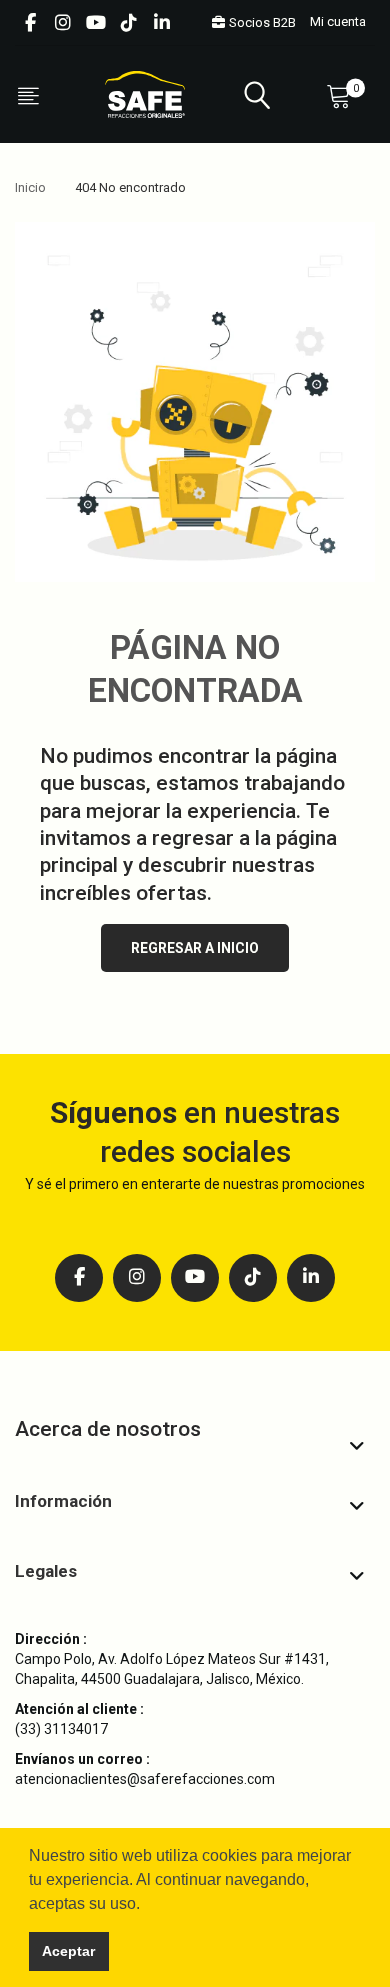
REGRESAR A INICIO (195, 948)
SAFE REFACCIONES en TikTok (129, 23)
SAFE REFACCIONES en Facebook (30, 23)
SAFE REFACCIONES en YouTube (96, 23)
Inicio (30, 187)
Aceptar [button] (68, 1951)
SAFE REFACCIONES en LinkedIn (162, 23)
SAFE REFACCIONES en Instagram (63, 23)
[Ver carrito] (343, 95)
